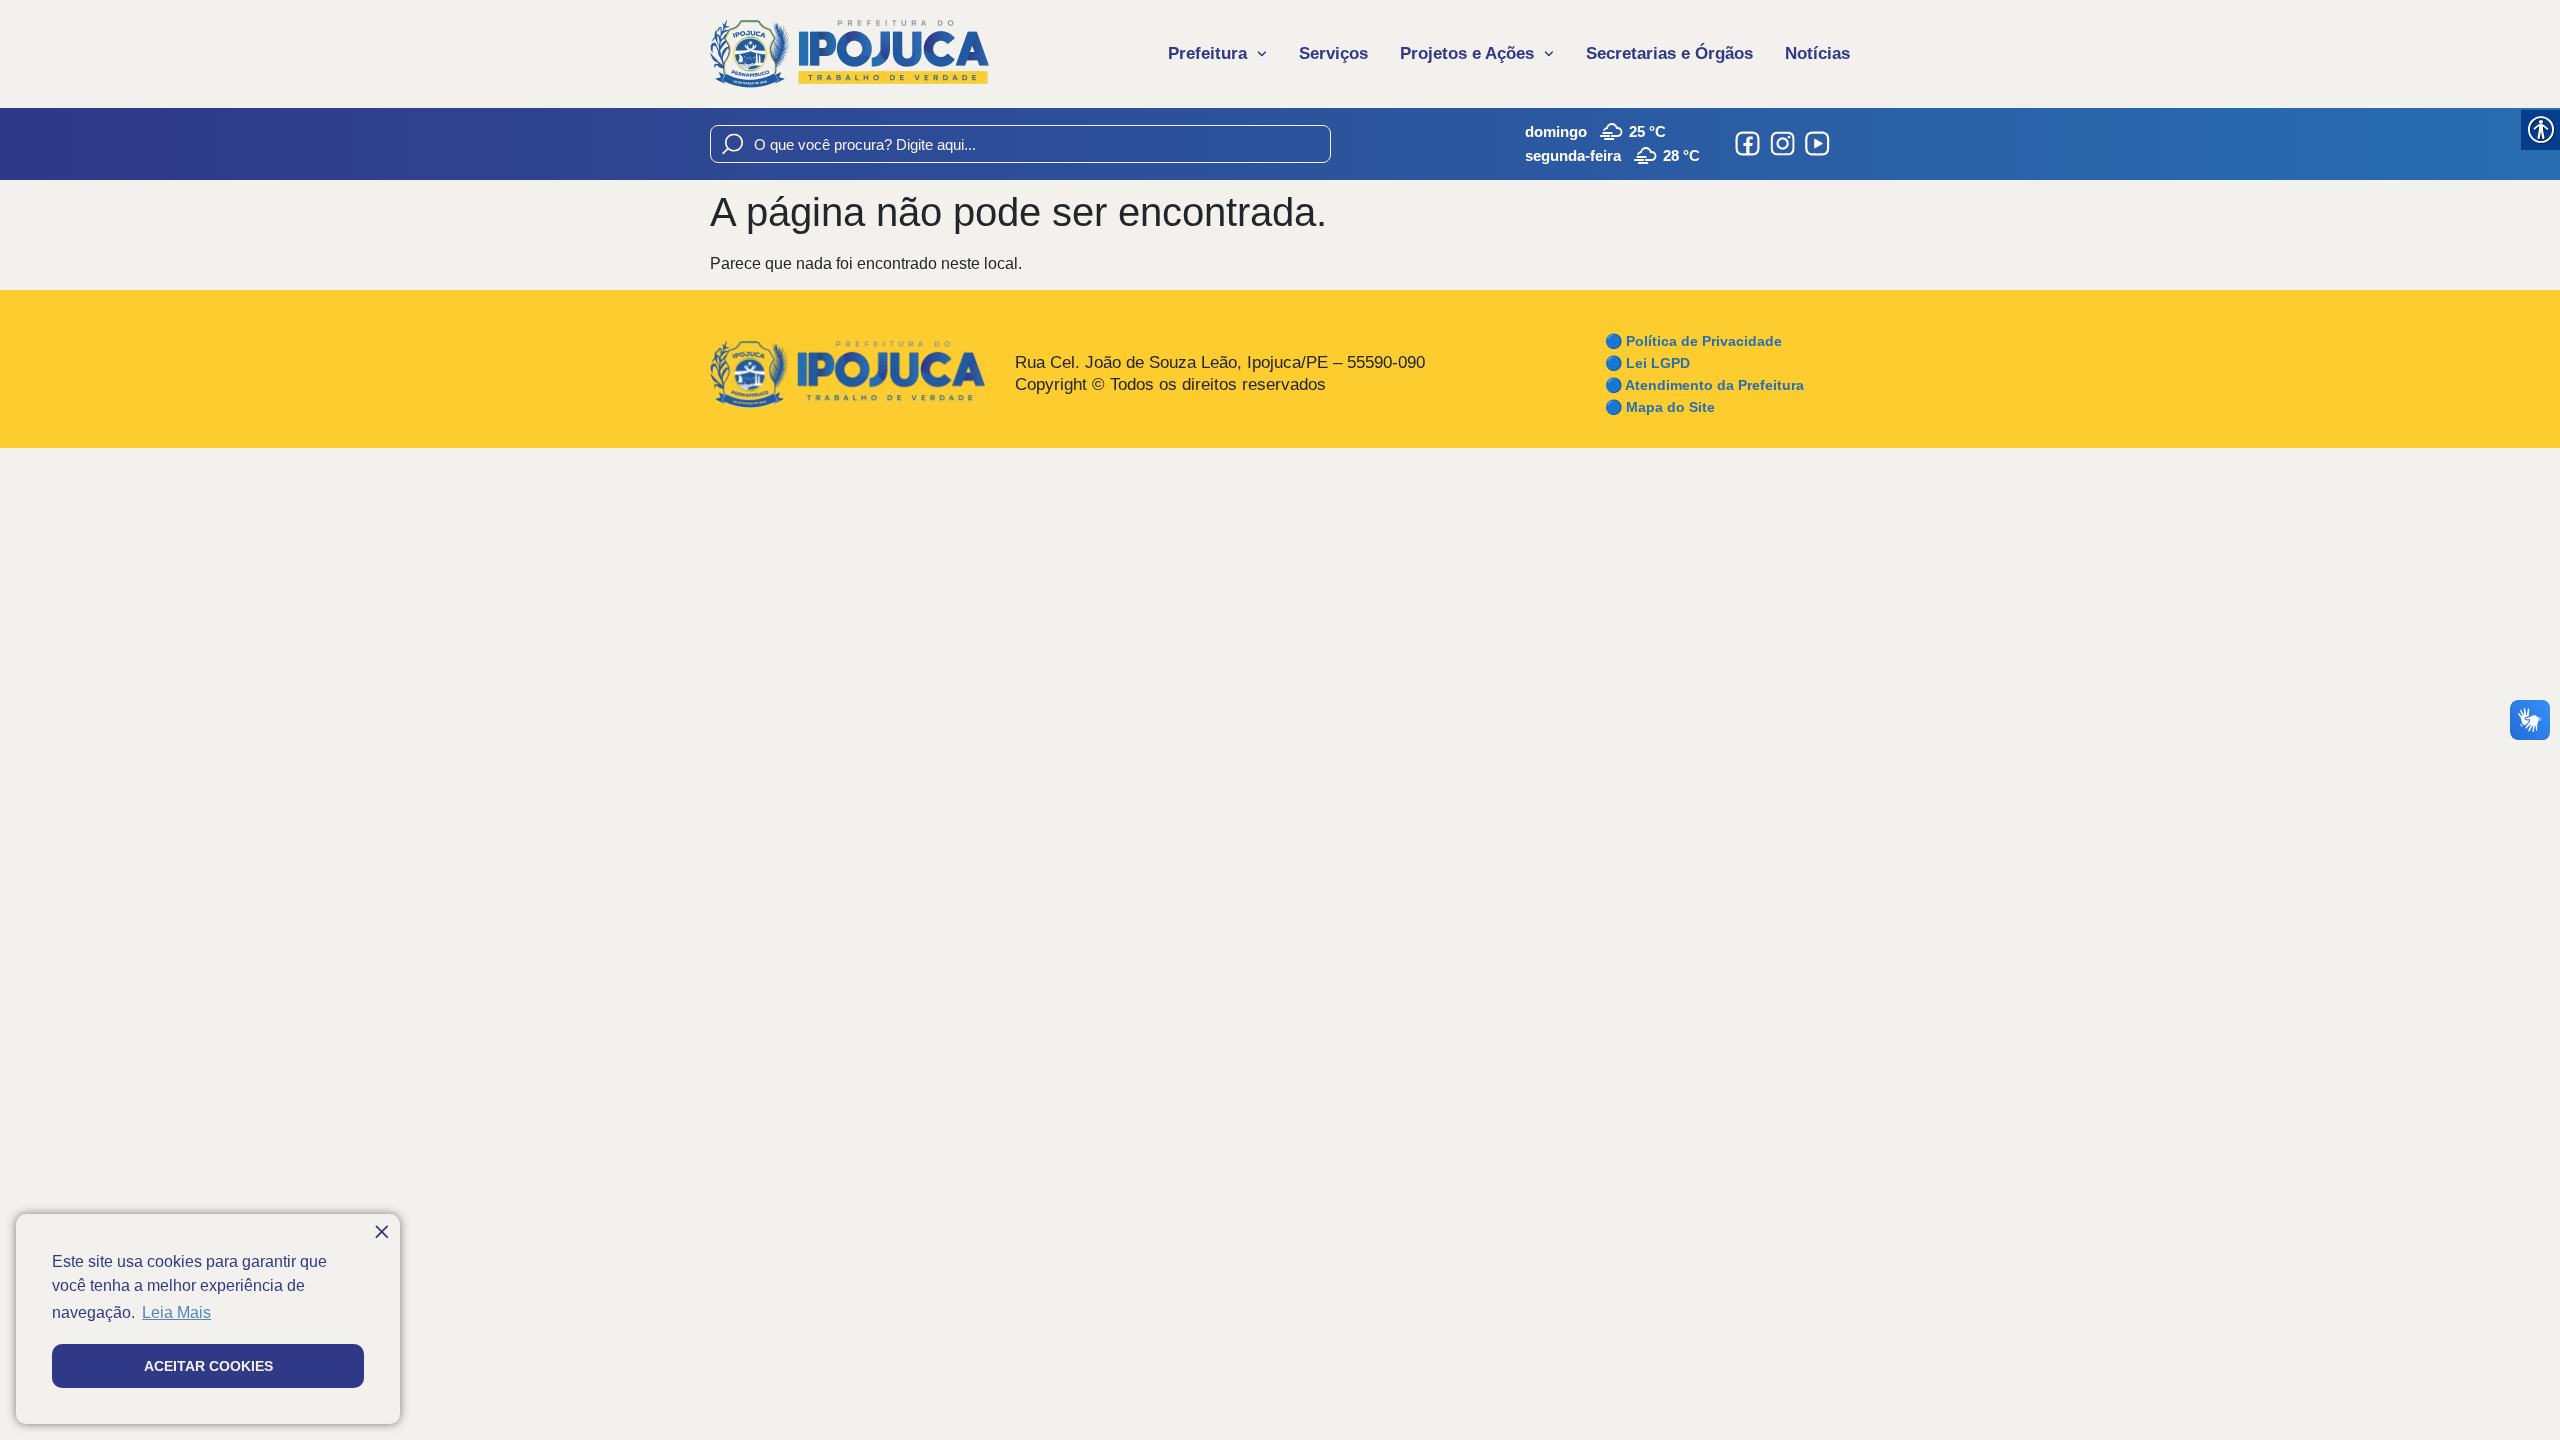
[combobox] (1020, 144)
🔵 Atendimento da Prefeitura (1704, 385)
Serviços (1333, 53)
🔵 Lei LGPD (1647, 363)
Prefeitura (1207, 53)
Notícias (1817, 53)
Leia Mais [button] (176, 1312)
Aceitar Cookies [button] (208, 1366)
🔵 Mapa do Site (1660, 407)
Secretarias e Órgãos (1669, 53)
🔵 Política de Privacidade (1693, 341)
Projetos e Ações (1467, 53)
